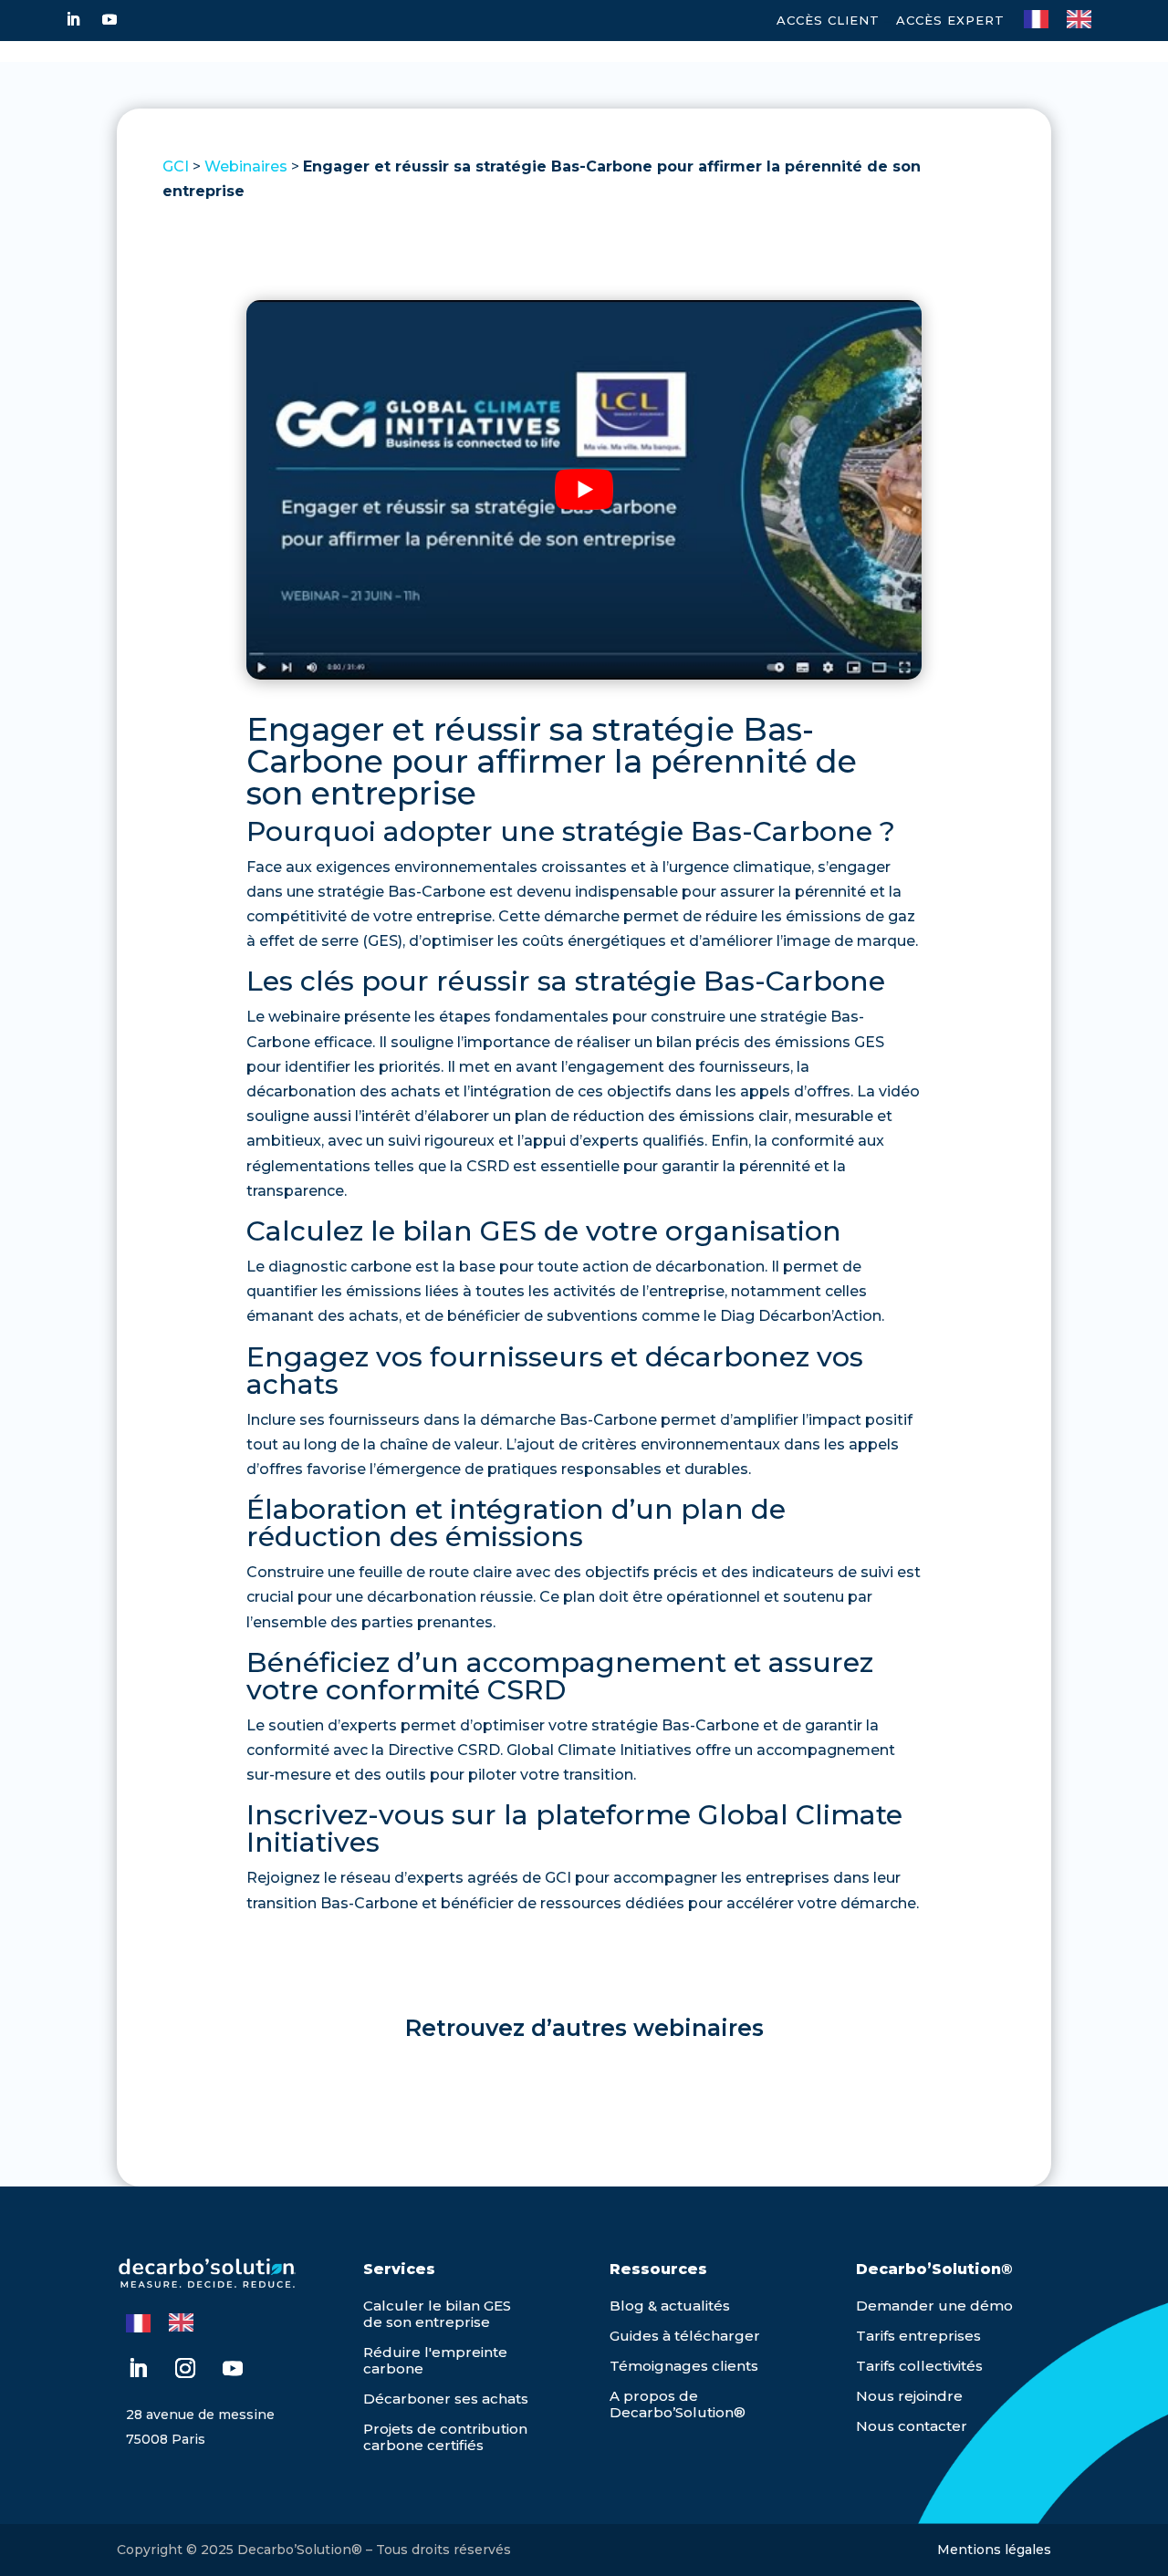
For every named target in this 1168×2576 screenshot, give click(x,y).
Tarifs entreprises (918, 2336)
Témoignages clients (684, 2366)
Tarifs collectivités (919, 2366)
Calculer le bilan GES (437, 2306)
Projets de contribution (445, 2429)
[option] (1084, 19)
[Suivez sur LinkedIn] (73, 19)
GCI (176, 166)
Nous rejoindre (909, 2396)
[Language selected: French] (1067, 17)
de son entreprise (427, 2322)
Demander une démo (934, 2306)
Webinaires (246, 166)
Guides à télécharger (685, 2336)
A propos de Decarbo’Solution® (678, 2404)
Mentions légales (994, 2550)
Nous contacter (912, 2426)
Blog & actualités (670, 2306)
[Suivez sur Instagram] (185, 2368)
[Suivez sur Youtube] (109, 19)
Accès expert (950, 20)
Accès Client (828, 20)
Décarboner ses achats (446, 2399)
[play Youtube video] (584, 490)
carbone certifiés (423, 2445)
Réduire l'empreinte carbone (435, 2360)
